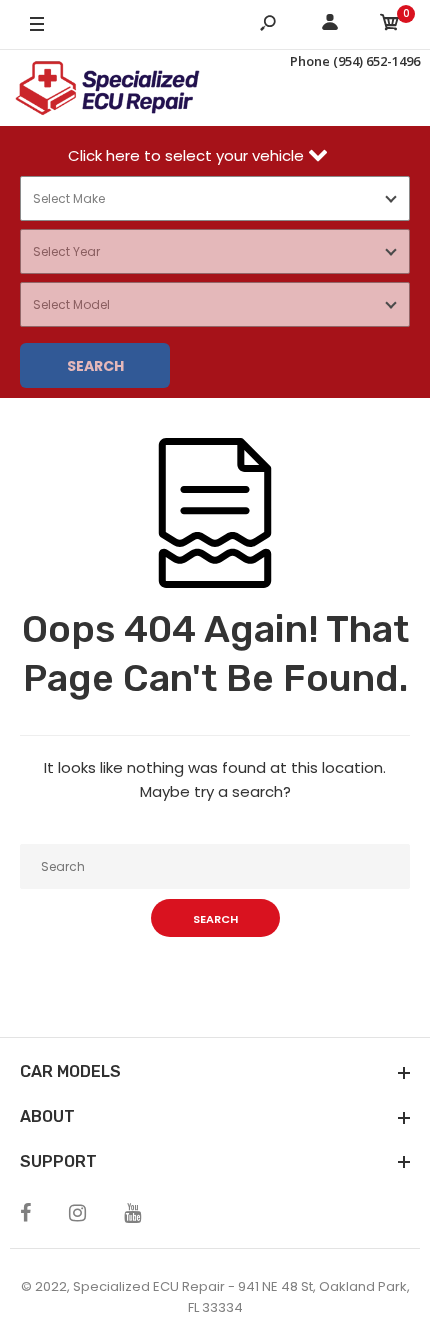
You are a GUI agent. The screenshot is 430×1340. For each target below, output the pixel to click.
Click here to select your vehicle (188, 155)
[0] (390, 25)
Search (95, 366)
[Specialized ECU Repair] (107, 88)
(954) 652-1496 (376, 61)
